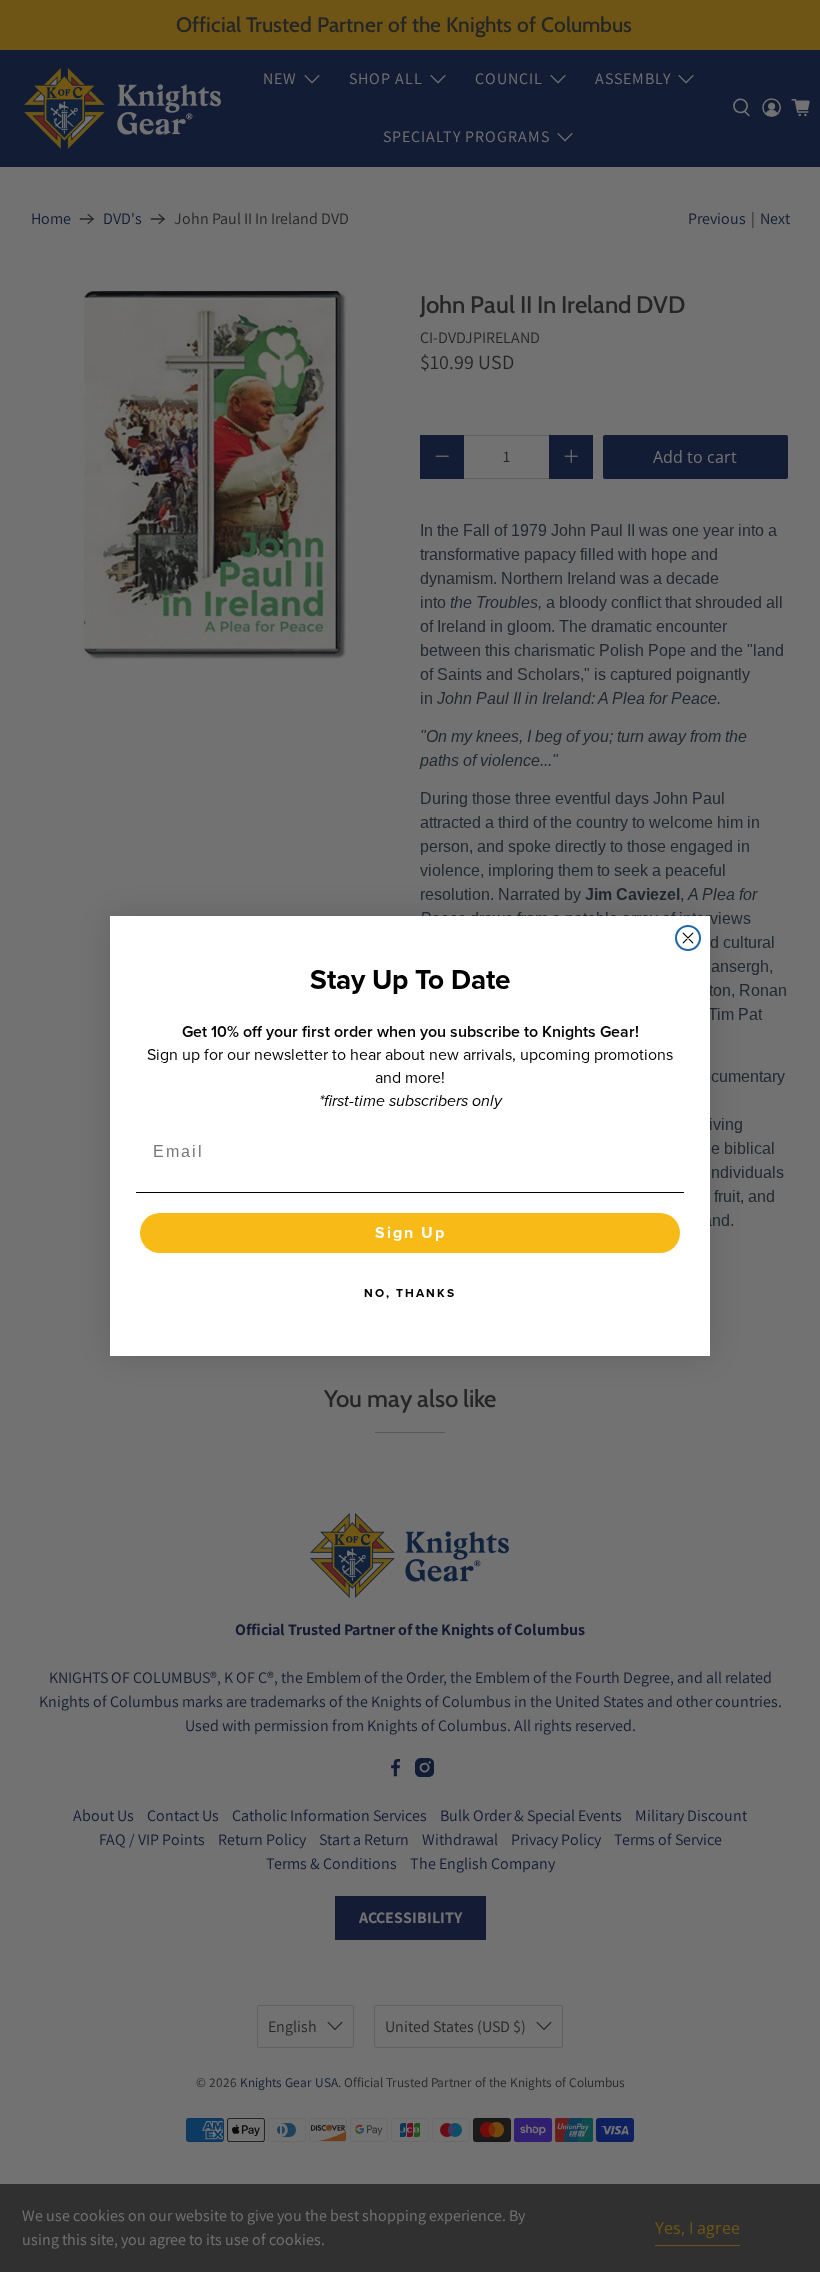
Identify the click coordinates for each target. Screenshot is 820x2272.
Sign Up (410, 1232)
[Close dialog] (688, 938)
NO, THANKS (410, 1293)
